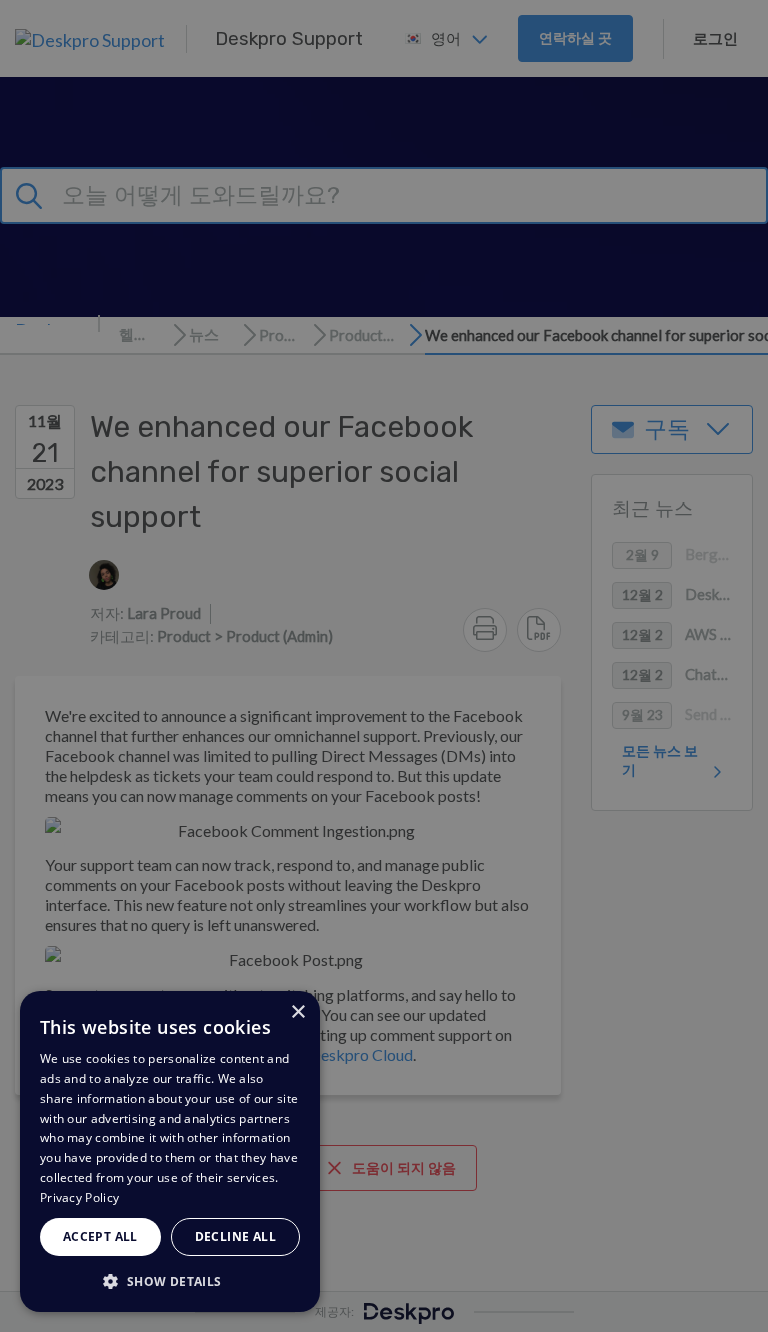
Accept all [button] (100, 1236)
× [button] (297, 1012)
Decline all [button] (235, 1236)
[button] (170, 1280)
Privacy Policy (79, 1197)
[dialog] (170, 1151)
